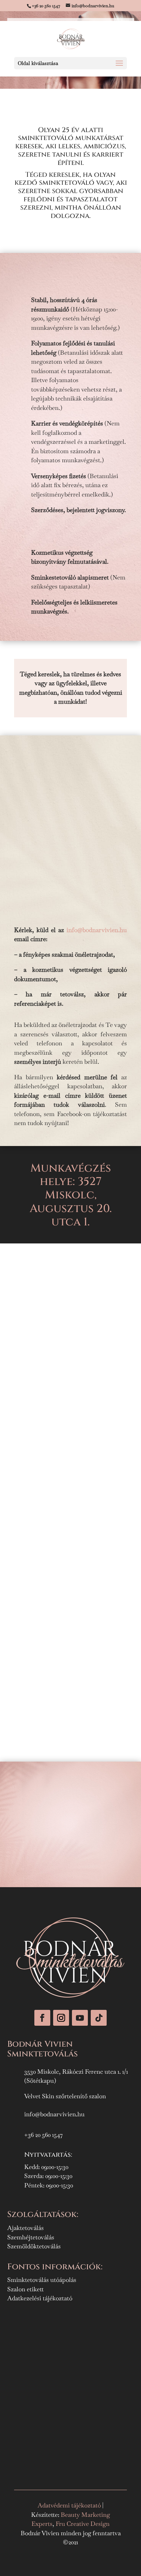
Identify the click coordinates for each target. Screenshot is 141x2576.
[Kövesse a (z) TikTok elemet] (99, 2018)
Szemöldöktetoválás (34, 2246)
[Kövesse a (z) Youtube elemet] (80, 2018)
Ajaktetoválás (25, 2228)
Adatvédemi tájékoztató (70, 2505)
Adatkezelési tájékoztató (40, 2298)
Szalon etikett (25, 2289)
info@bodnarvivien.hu (97, 930)
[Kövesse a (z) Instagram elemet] (61, 2018)
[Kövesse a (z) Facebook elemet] (42, 2018)
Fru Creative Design (83, 2524)
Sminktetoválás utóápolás (42, 2280)
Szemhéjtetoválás (31, 2237)
